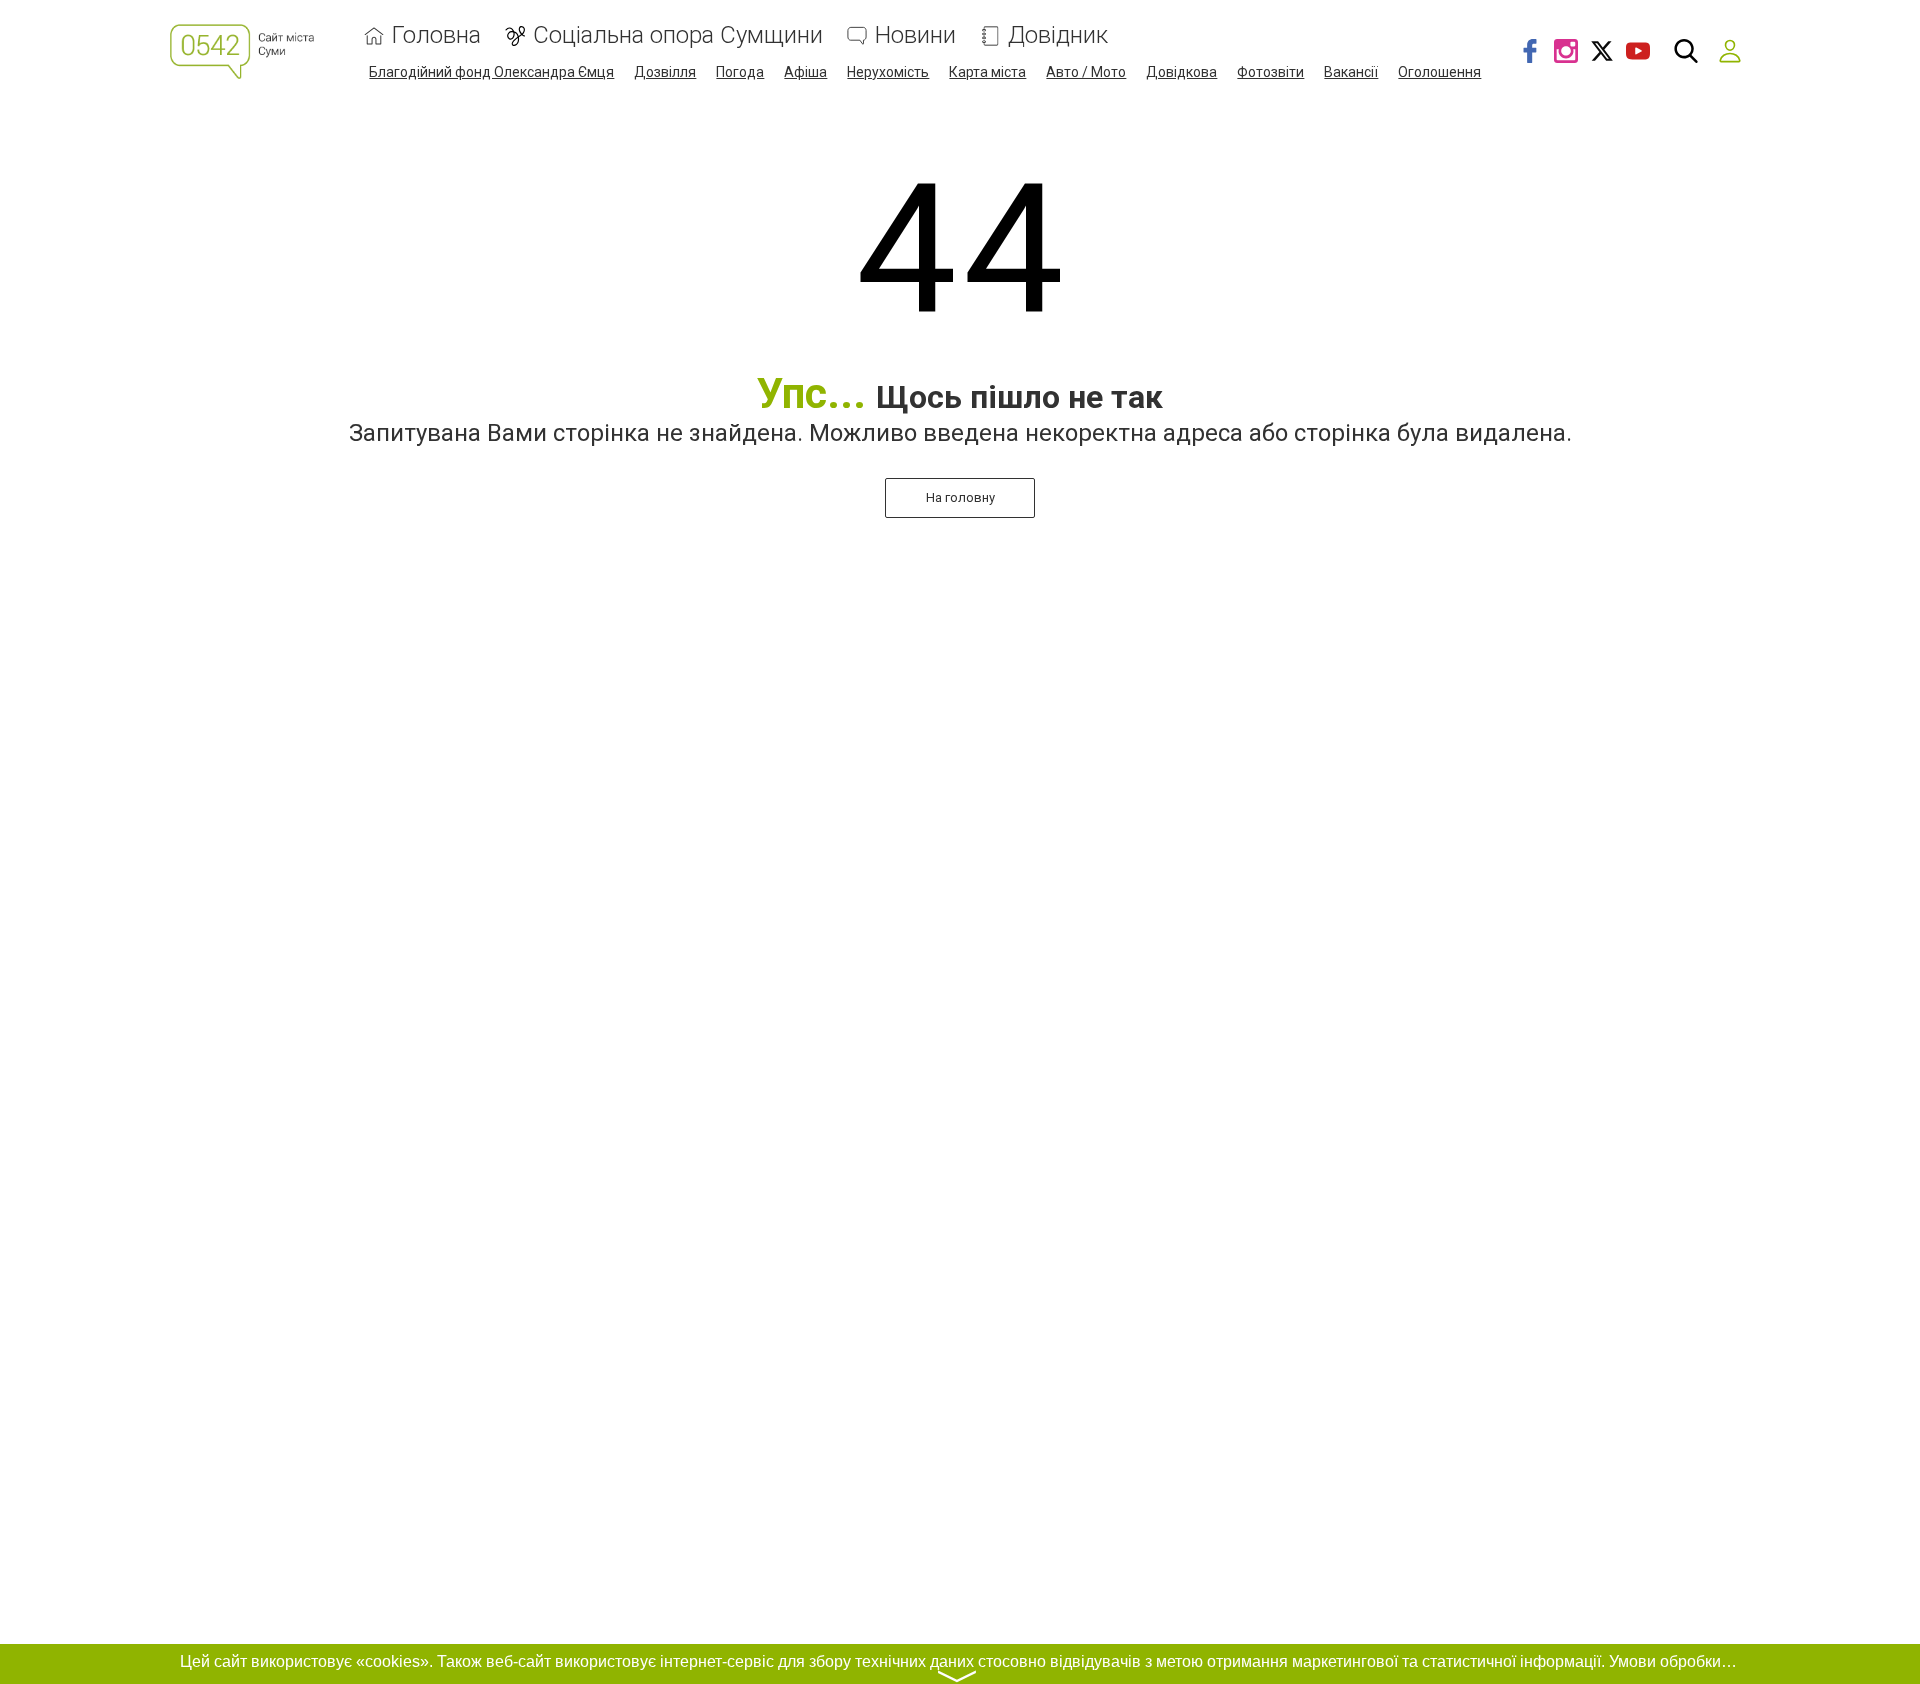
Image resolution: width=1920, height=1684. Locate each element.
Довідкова (1181, 72)
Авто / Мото (1086, 72)
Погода (740, 72)
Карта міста (987, 72)
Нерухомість (888, 72)
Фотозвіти (1270, 72)
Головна (436, 35)
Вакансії (1351, 72)
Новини (915, 35)
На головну (960, 497)
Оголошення (1439, 72)
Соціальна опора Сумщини (678, 35)
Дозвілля (665, 72)
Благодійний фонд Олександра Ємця (491, 72)
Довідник (1058, 35)
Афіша (805, 72)
